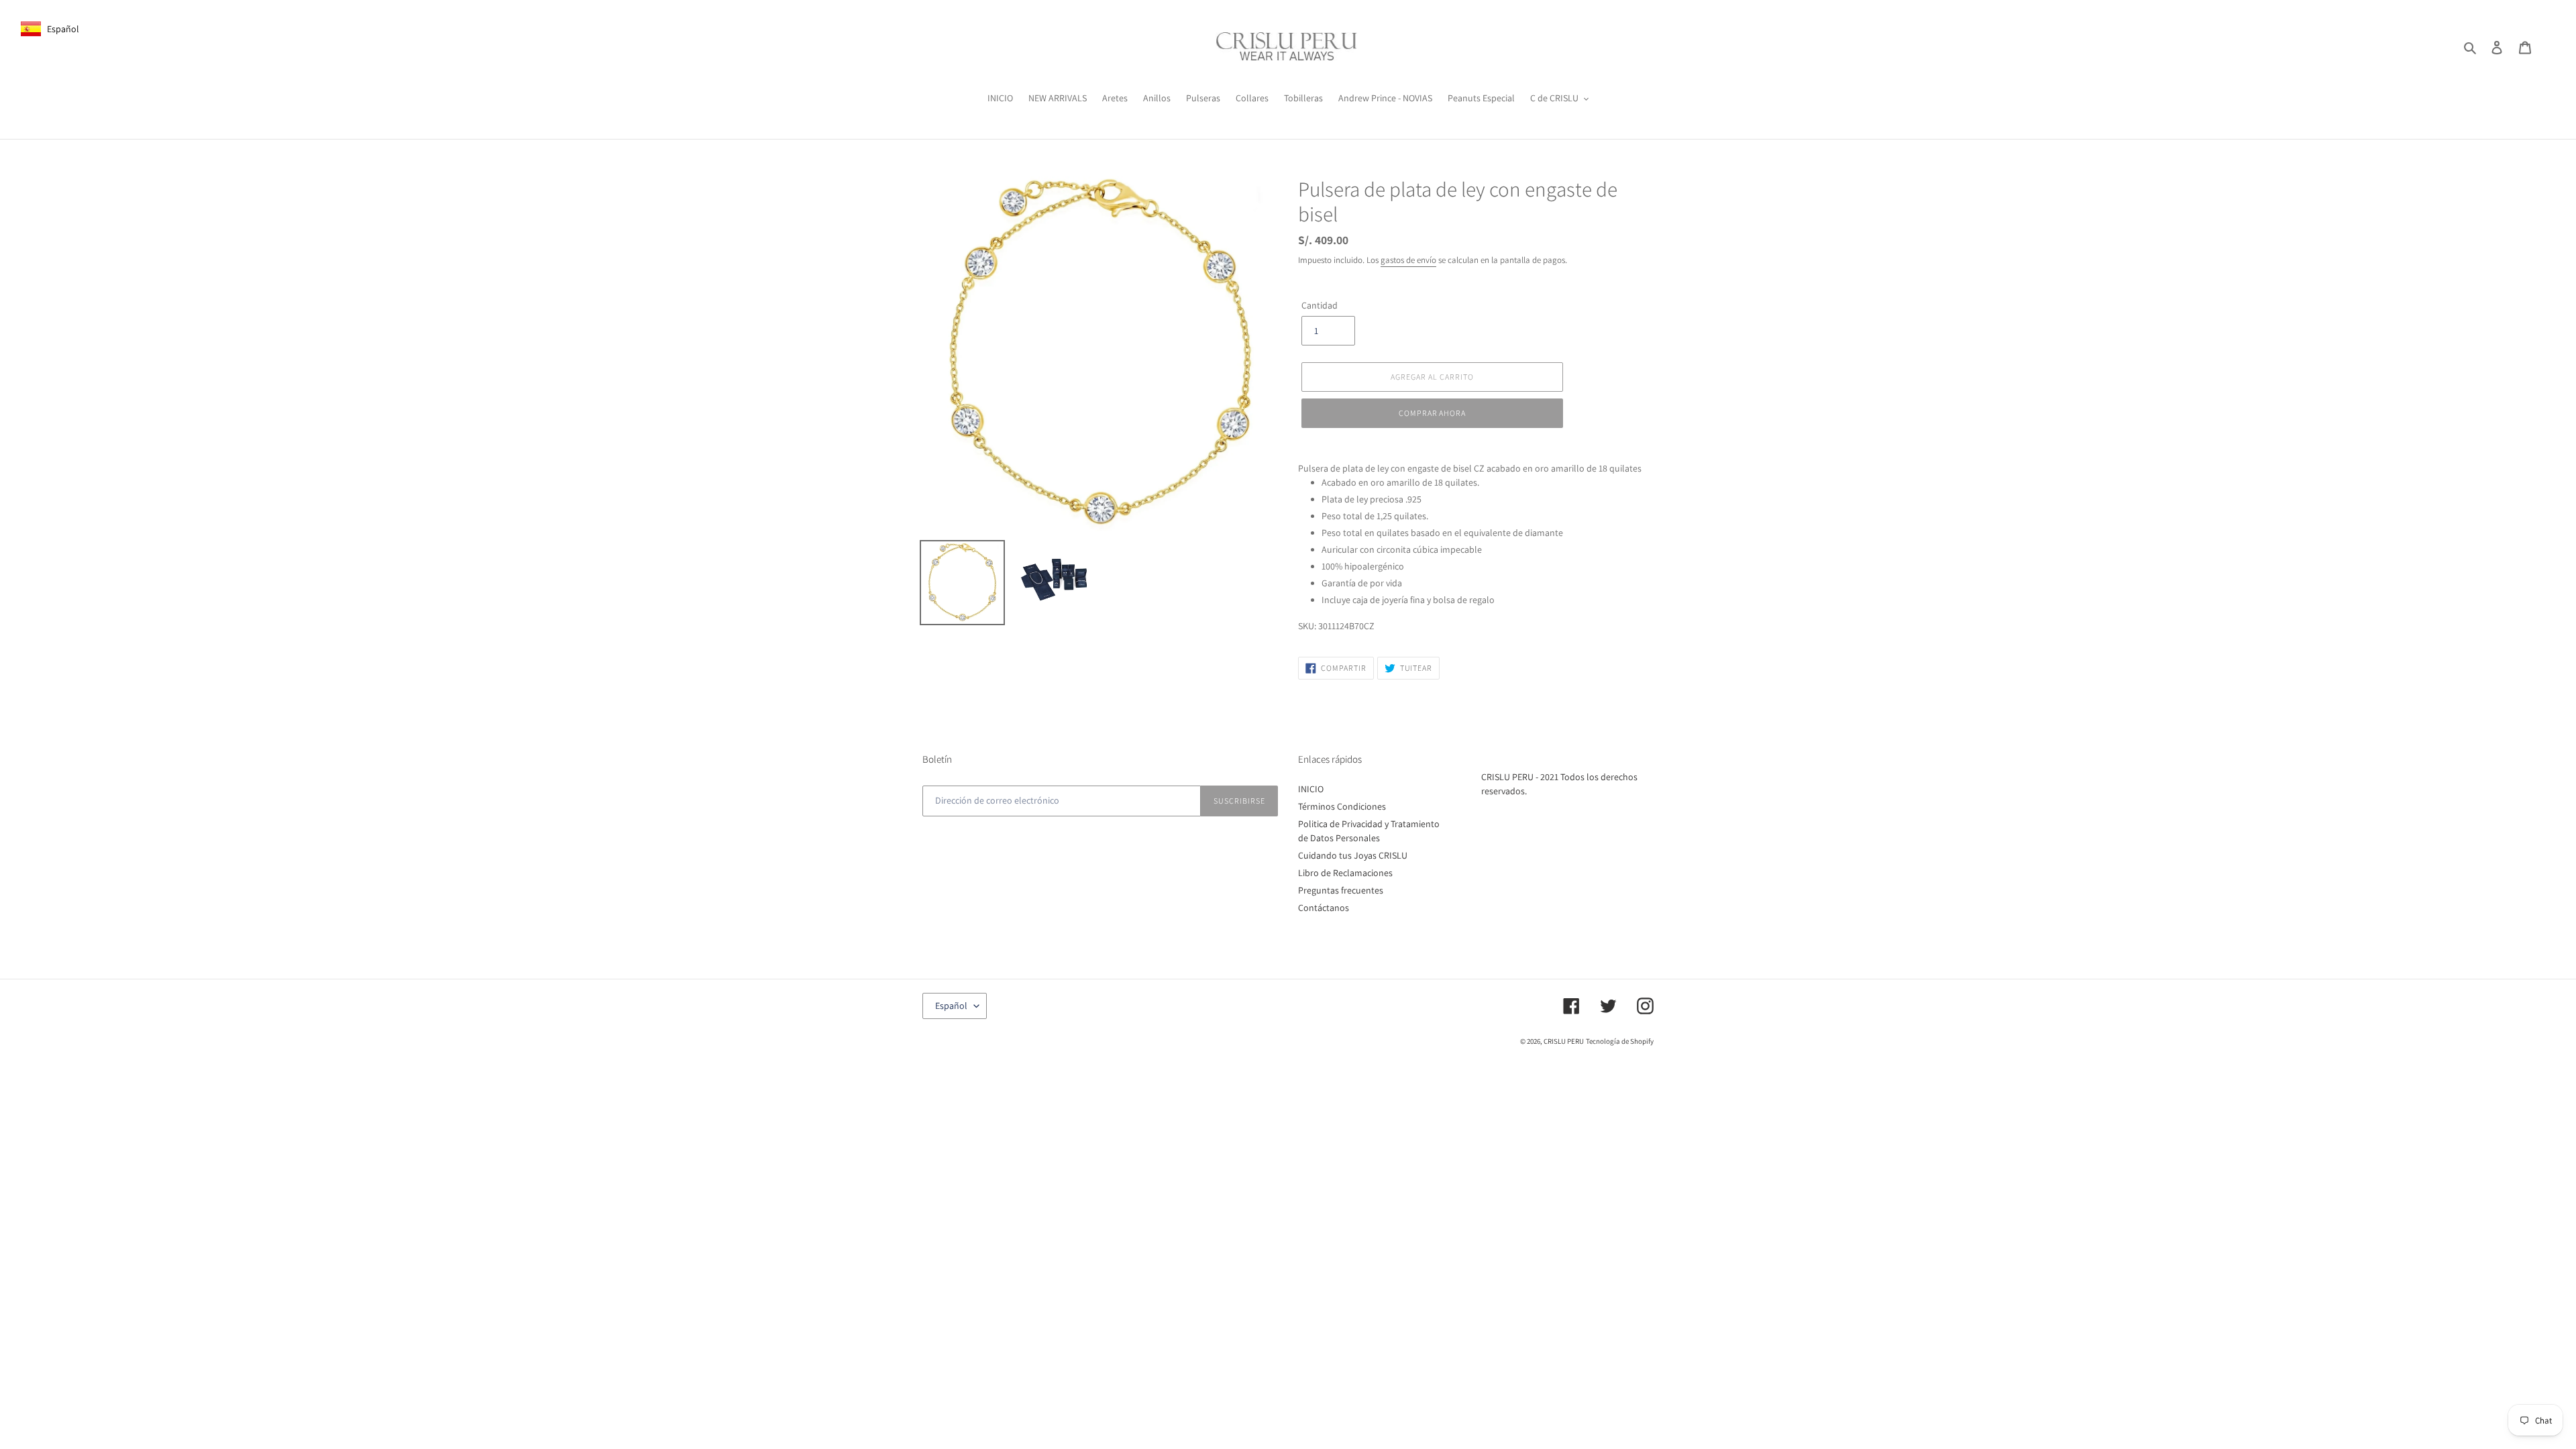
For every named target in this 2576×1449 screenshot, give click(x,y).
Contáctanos (1324, 908)
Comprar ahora (1432, 413)
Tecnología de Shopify (1620, 1041)
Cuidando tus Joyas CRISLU (1353, 855)
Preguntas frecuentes (1341, 890)
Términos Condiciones (1342, 806)
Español (951, 1006)
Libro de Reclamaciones (1345, 873)
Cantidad (1320, 305)
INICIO (1311, 789)
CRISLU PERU (1564, 1041)
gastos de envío (1408, 260)
